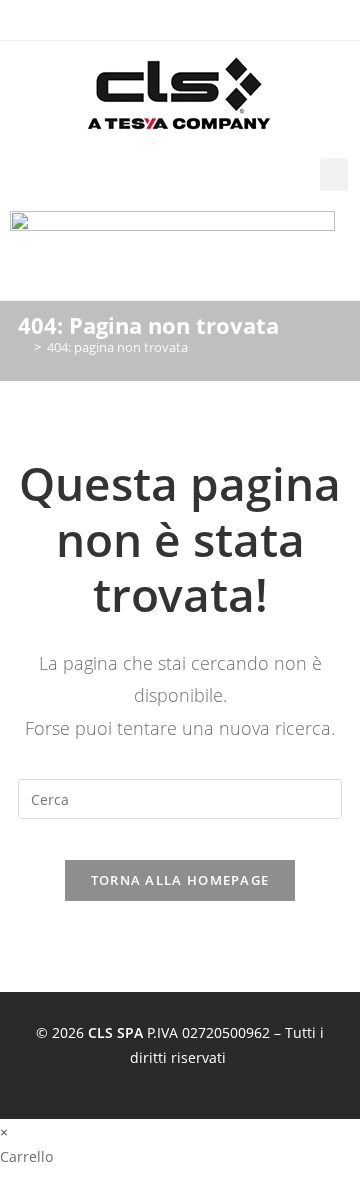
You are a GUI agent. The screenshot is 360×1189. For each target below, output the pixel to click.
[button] (334, 174)
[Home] (23, 347)
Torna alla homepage (180, 880)
